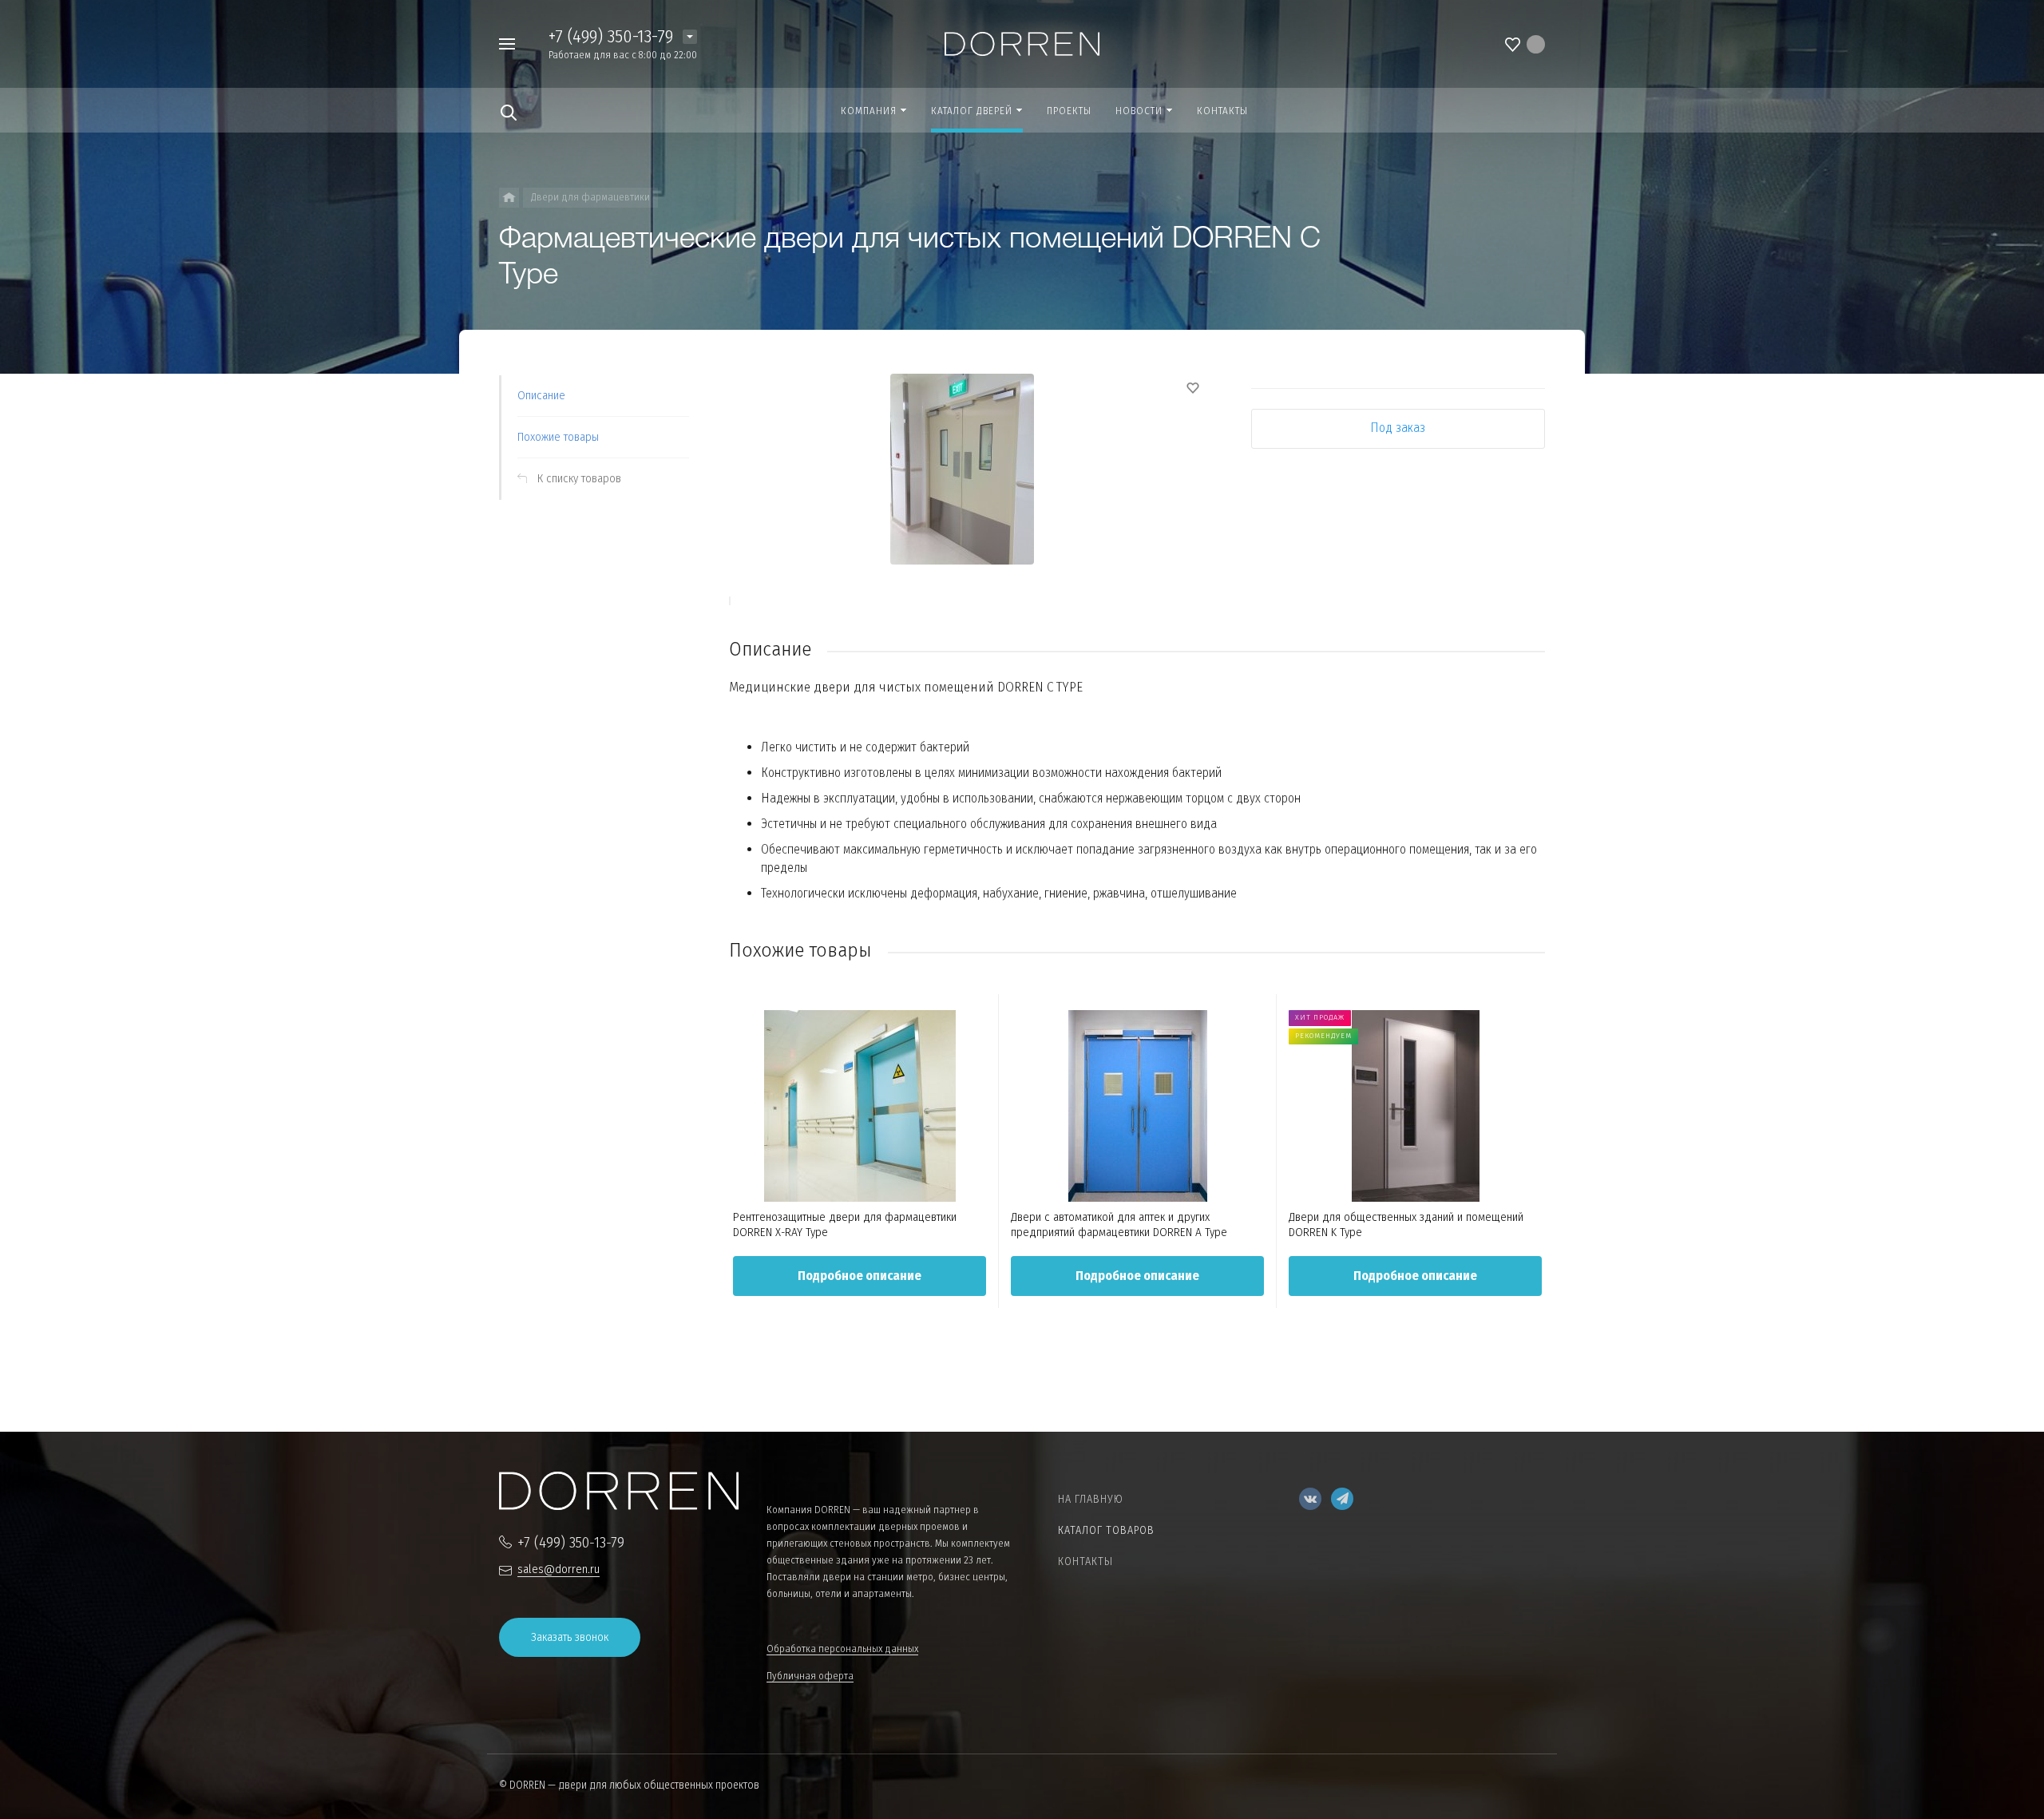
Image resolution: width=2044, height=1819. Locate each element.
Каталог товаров (1106, 1530)
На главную (1091, 1499)
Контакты (1085, 1561)
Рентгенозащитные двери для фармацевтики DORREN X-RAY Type (845, 1225)
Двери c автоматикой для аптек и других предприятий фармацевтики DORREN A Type (1119, 1225)
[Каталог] (509, 198)
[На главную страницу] (1022, 43)
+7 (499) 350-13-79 (611, 36)
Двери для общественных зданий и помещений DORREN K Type (1406, 1225)
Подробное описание (860, 1276)
